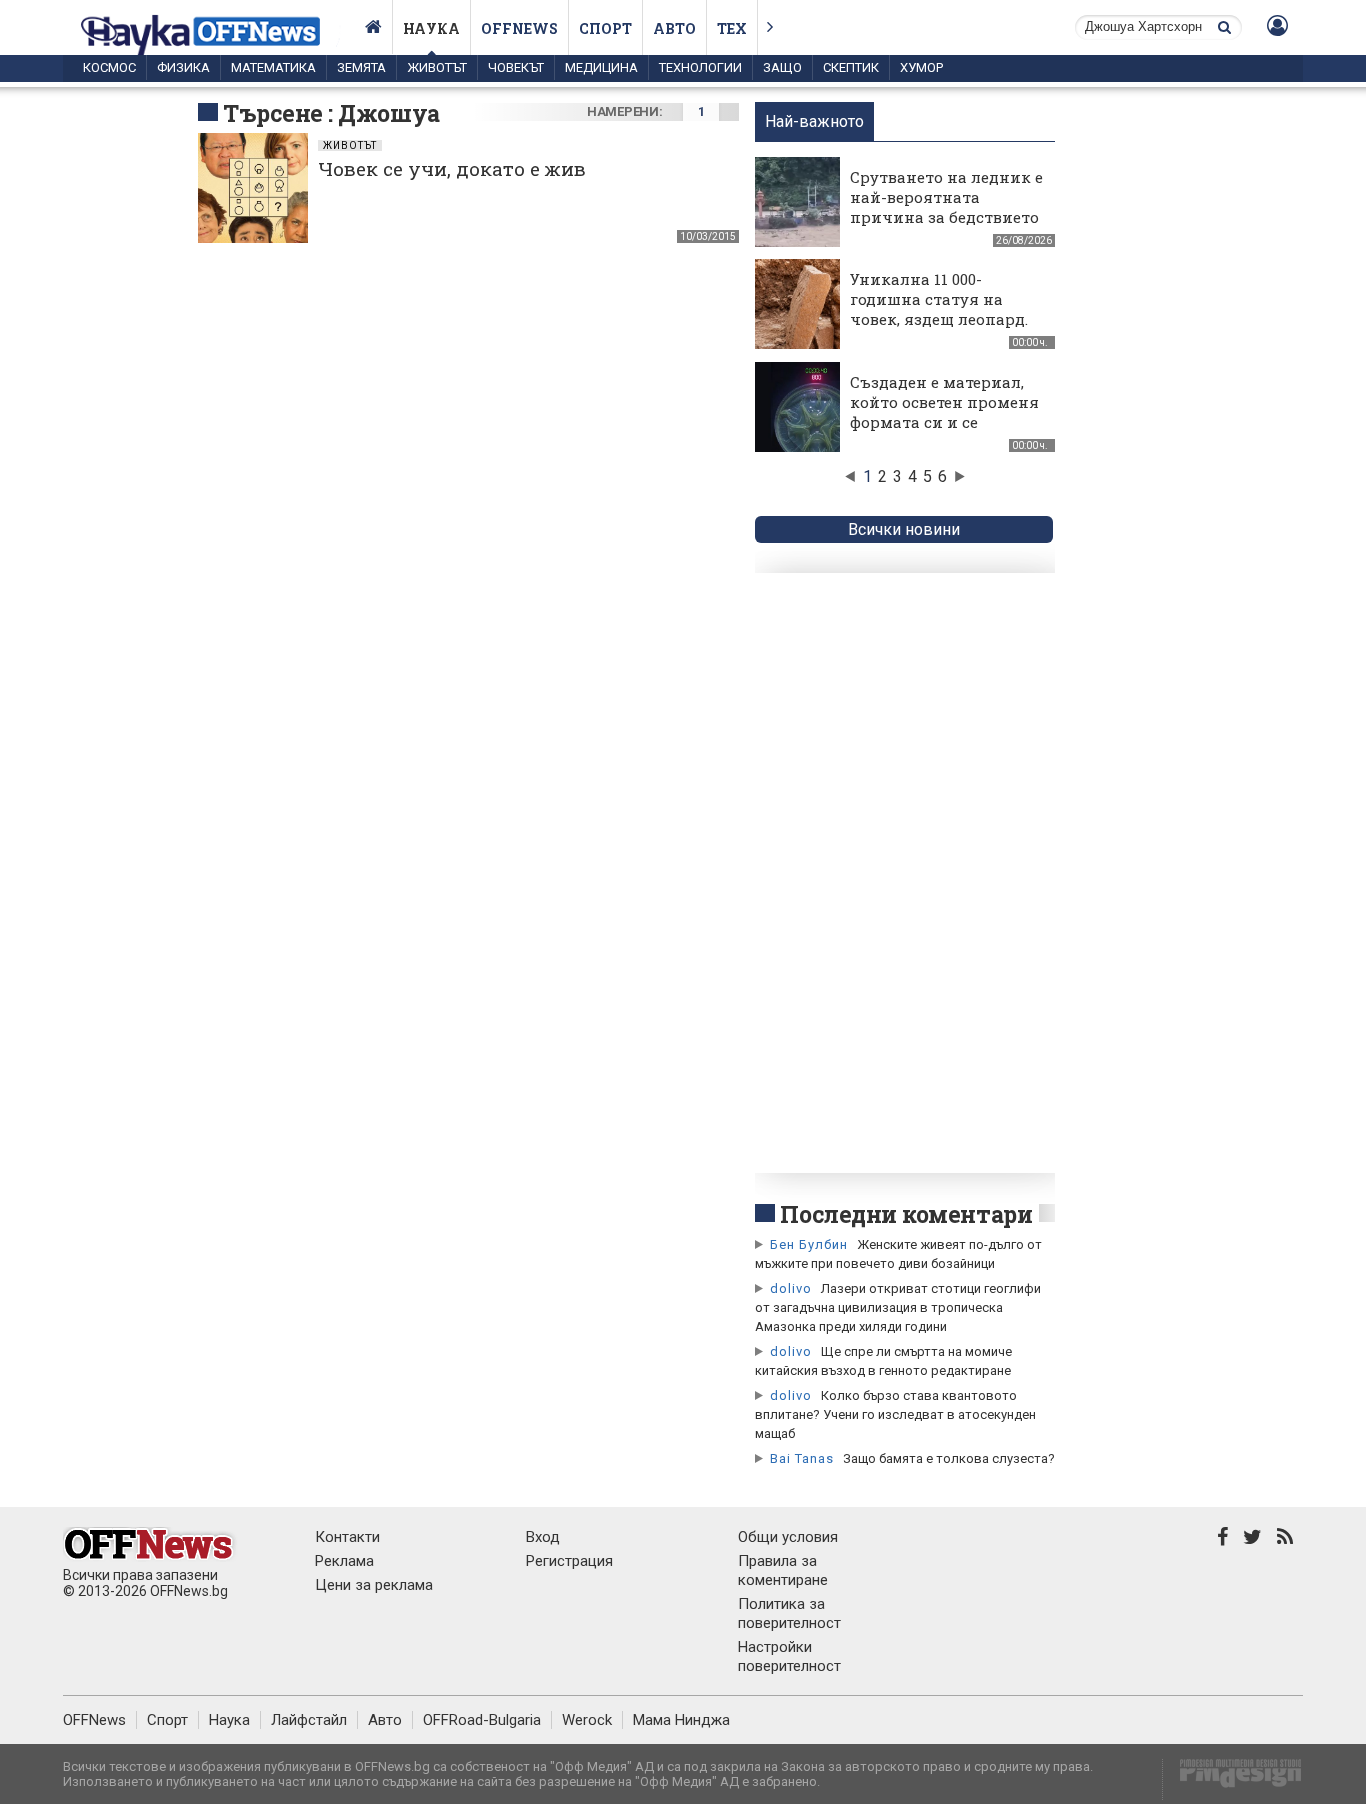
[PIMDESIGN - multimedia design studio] (1232, 1779)
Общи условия (788, 1537)
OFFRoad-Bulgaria (482, 1720)
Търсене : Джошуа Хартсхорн (331, 128)
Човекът (516, 67)
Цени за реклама (374, 1585)
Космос (109, 67)
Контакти (347, 1537)
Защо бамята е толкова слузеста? (949, 1458)
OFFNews (94, 1720)
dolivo (791, 1288)
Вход (543, 1537)
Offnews (519, 28)
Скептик (851, 67)
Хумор (921, 67)
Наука (431, 28)
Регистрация (569, 1561)
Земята (361, 67)
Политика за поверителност (789, 1613)
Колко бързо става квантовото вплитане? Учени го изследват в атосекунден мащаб (895, 1414)
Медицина (601, 67)
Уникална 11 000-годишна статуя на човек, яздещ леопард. (939, 299)
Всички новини (904, 529)
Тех (732, 28)
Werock (587, 1720)
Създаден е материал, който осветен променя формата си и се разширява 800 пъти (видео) (944, 422)
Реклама (344, 1561)
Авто (674, 28)
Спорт (605, 28)
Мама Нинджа (681, 1720)
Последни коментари (906, 1214)
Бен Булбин (809, 1244)
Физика (183, 67)
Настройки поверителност (789, 1656)
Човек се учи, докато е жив (452, 168)
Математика (273, 67)
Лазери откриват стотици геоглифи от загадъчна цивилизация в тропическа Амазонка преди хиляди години (898, 1307)
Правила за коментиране (783, 1570)
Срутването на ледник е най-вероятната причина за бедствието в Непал (946, 207)
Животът (437, 67)
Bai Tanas (802, 1458)
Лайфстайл (309, 1720)
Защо (782, 67)
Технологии (700, 67)
